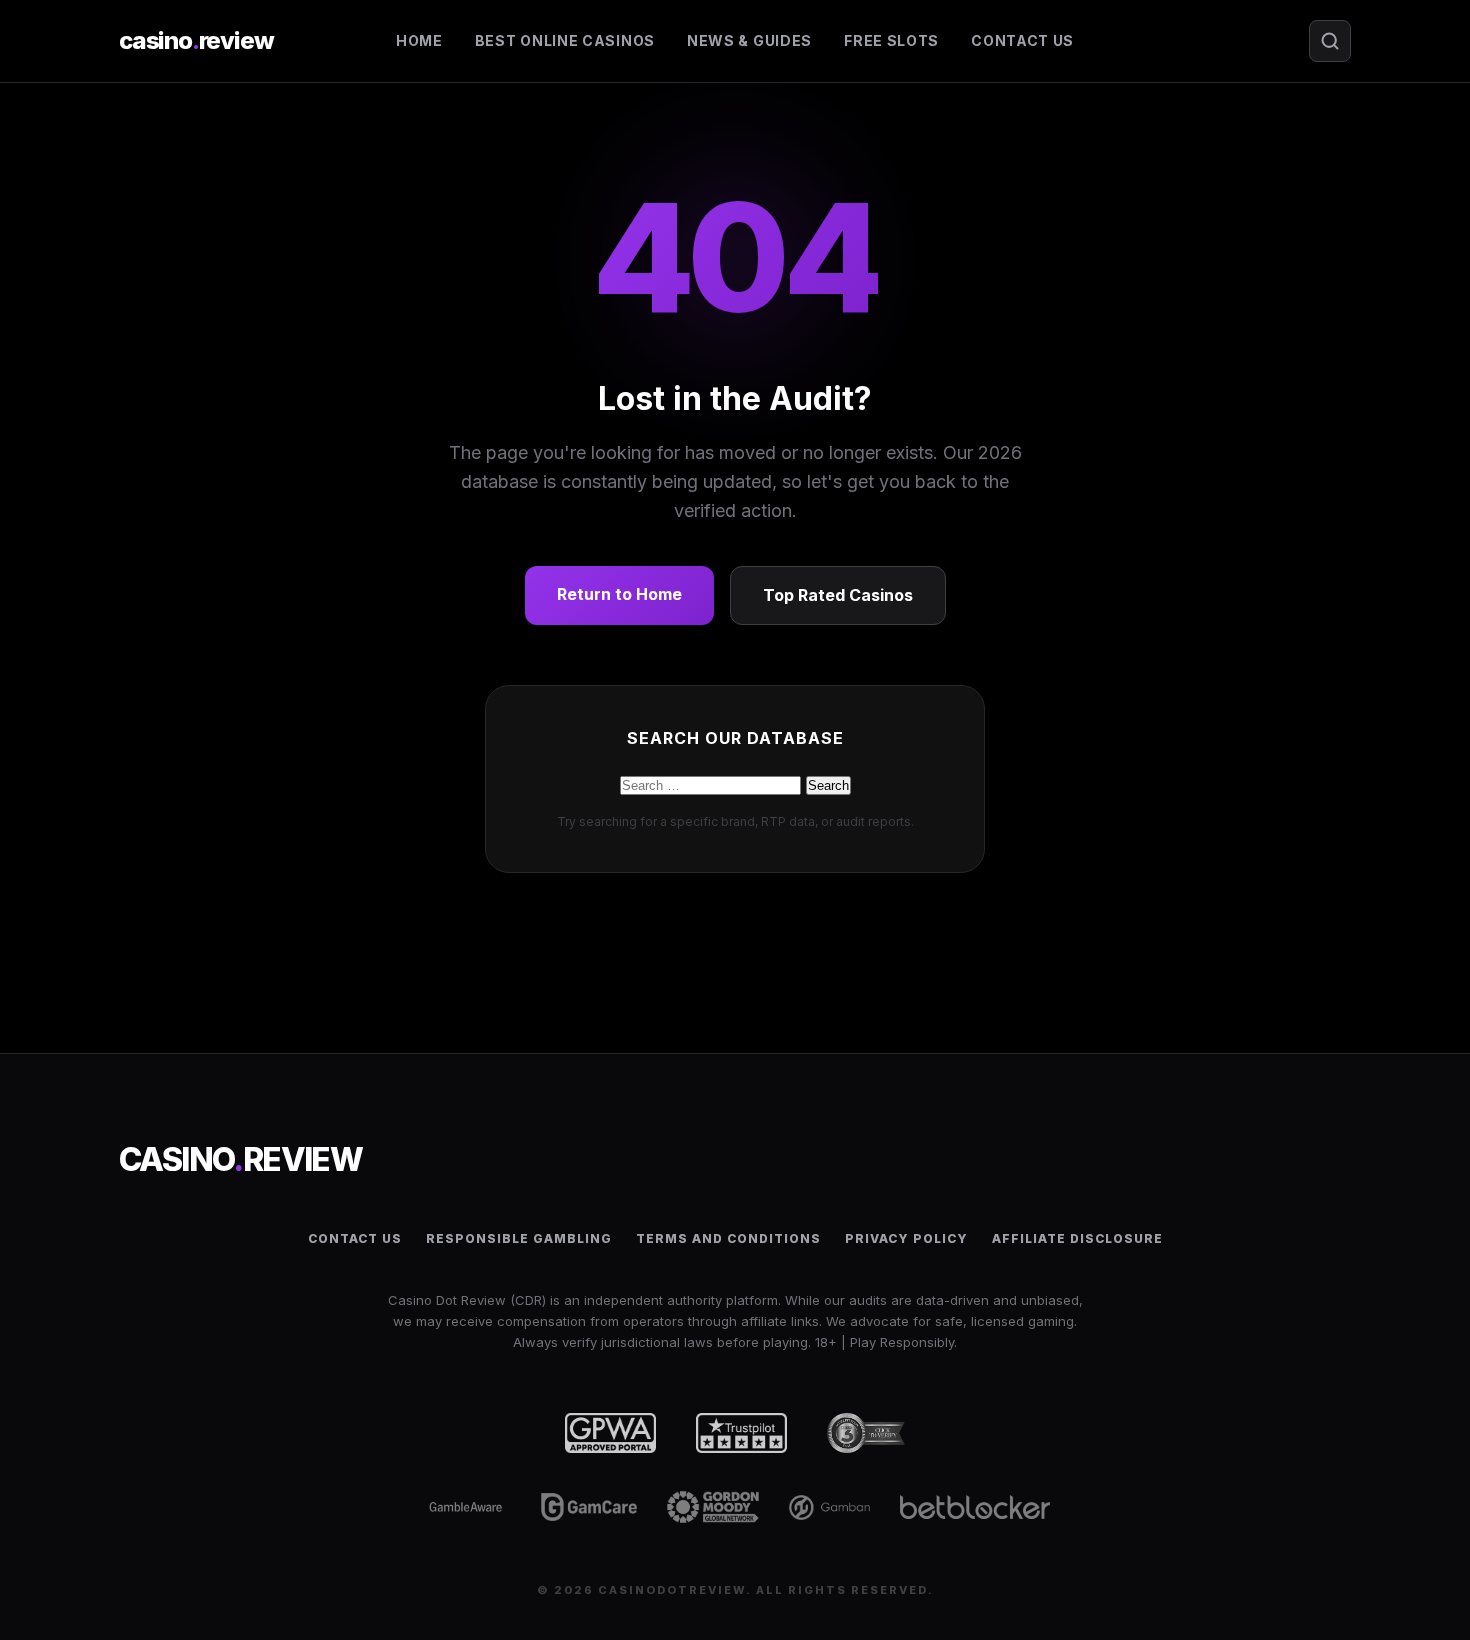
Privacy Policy (906, 1238)
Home (419, 40)
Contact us (1022, 40)
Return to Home (619, 594)
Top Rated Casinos (838, 595)
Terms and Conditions (728, 1238)
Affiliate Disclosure (1077, 1238)
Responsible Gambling (519, 1238)
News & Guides (749, 40)
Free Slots (891, 40)
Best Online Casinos (565, 40)
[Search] (1330, 41)
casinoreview (196, 40)
